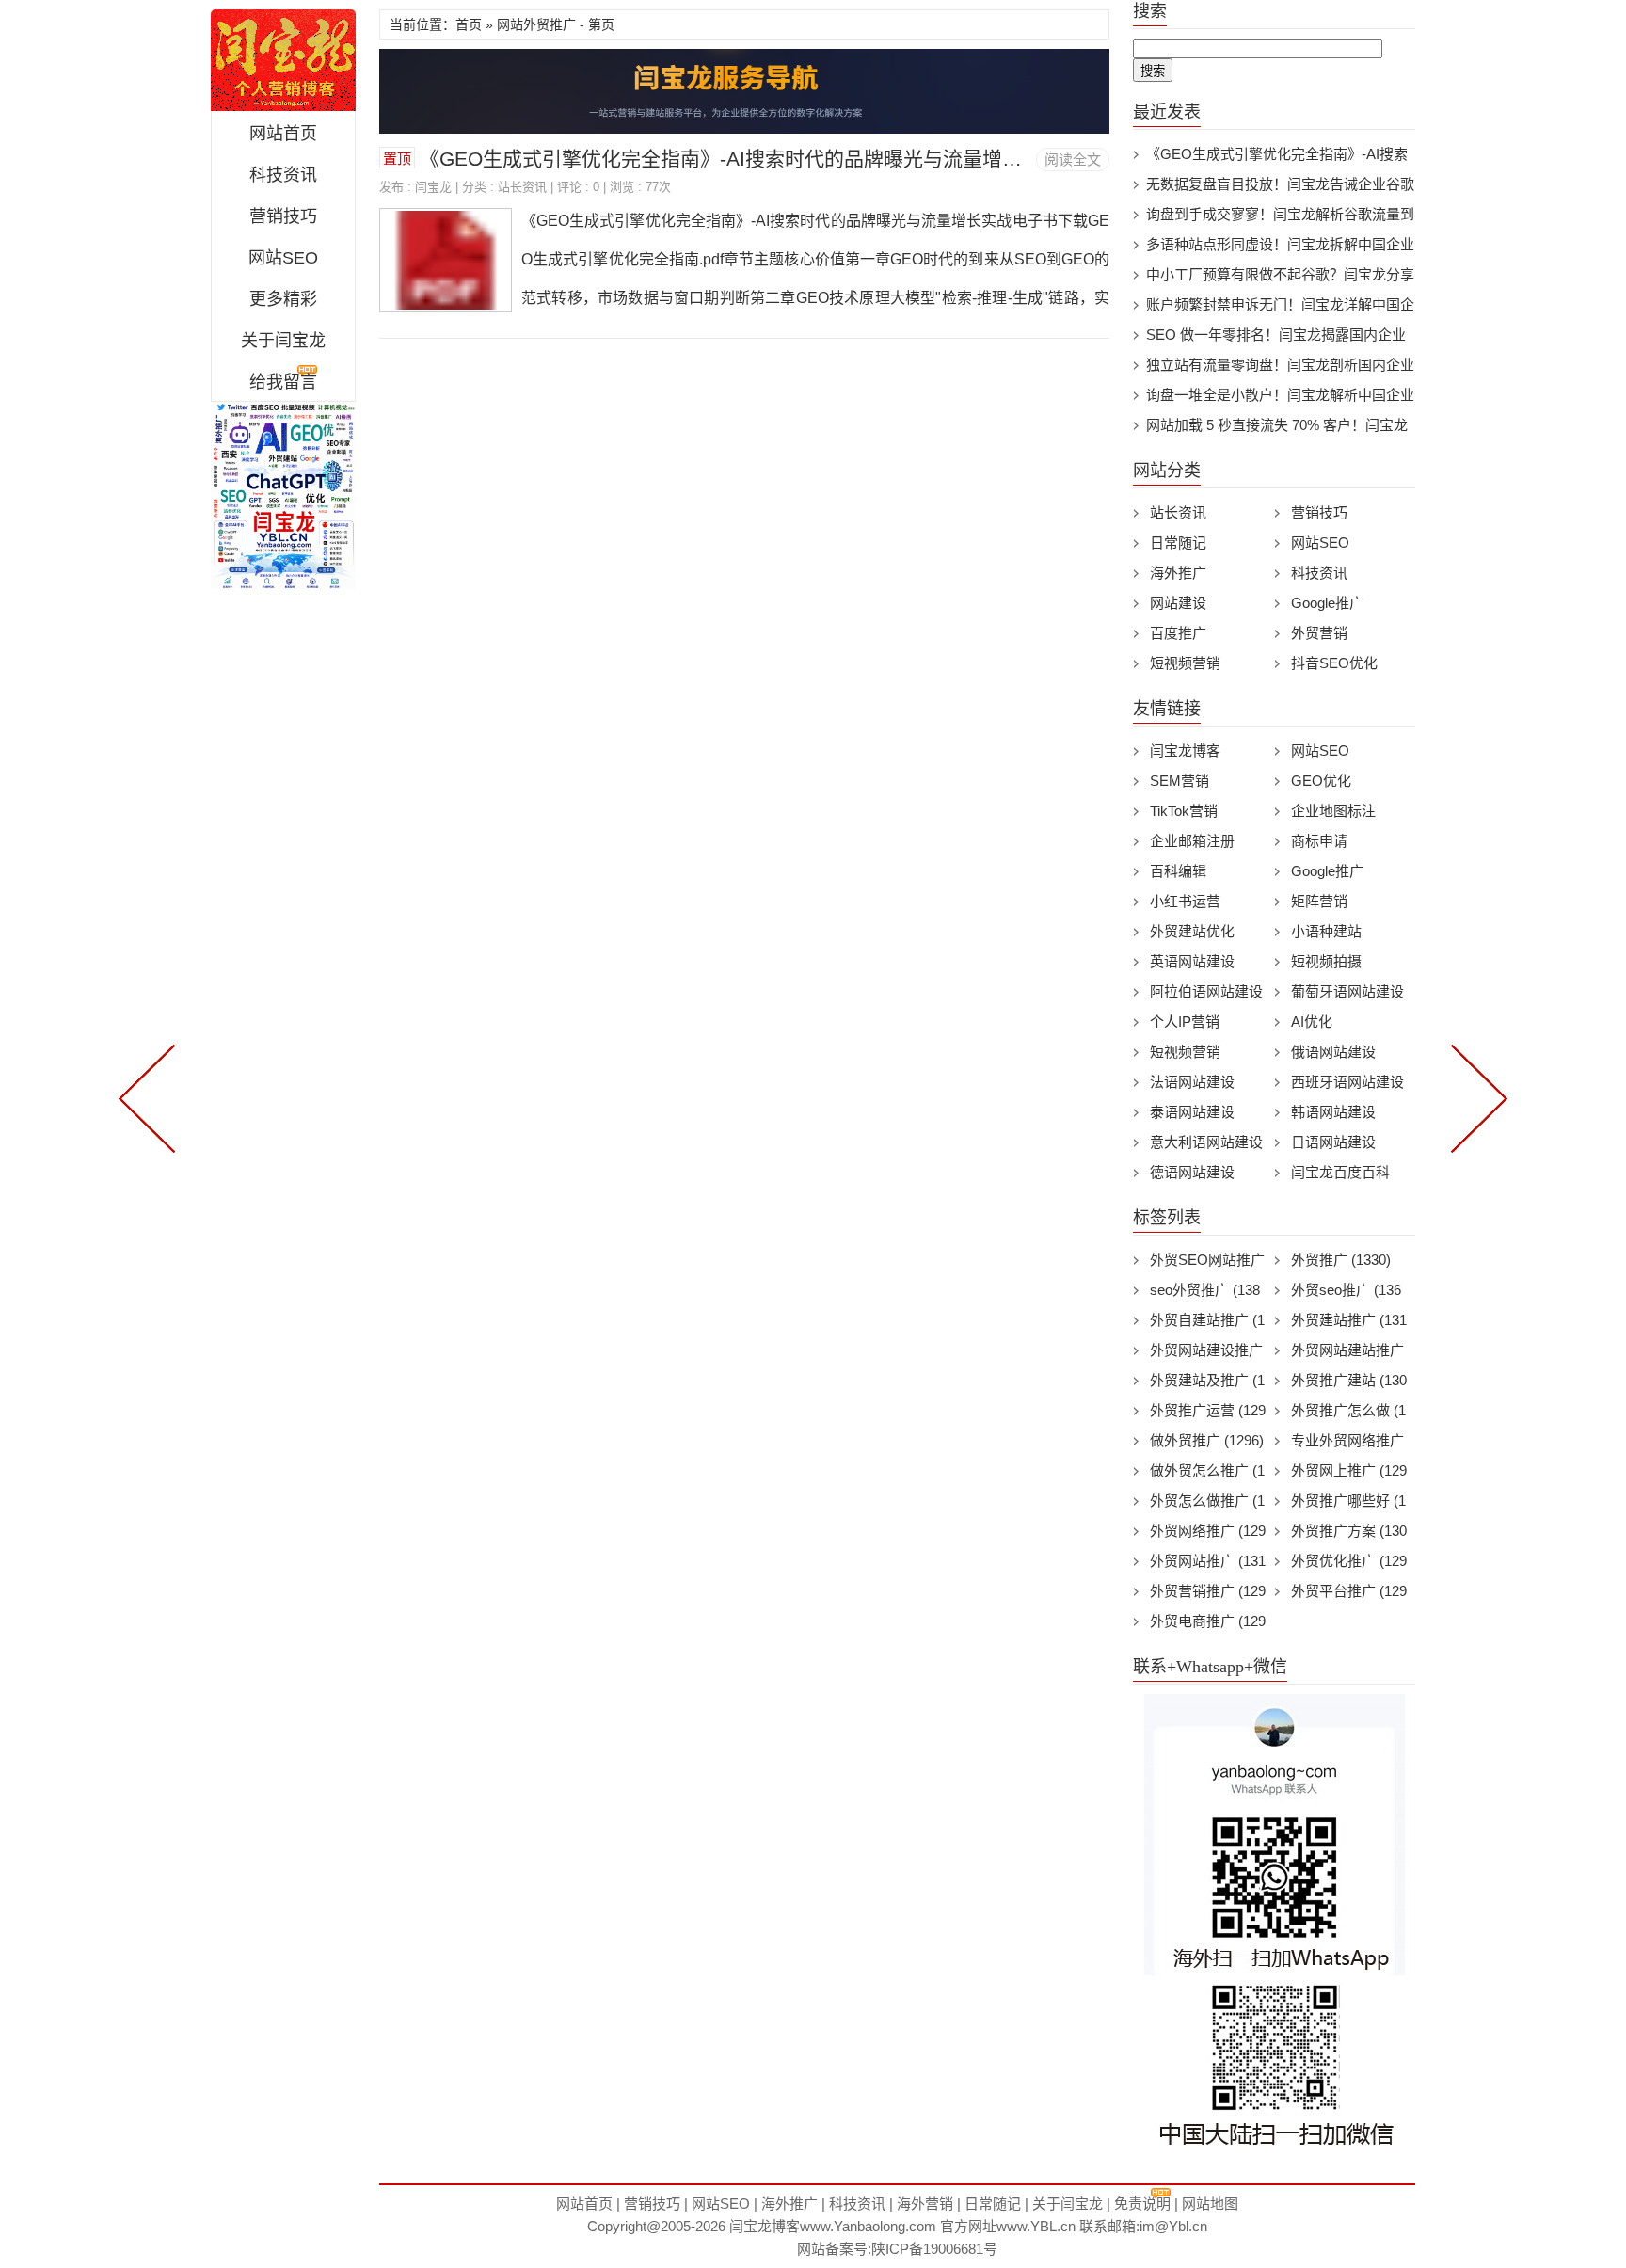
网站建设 (1178, 603)
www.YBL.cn (1036, 2226)
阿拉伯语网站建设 (1206, 991)
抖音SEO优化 (1334, 663)
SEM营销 (1180, 781)
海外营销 (925, 2204)
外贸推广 (1341, 1260)
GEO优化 (1321, 781)
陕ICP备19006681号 (934, 2249)
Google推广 (1327, 603)
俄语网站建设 (1333, 1052)
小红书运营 (1185, 901)
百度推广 (1178, 633)
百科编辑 (1178, 871)
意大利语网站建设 (1206, 1142)
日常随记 (1178, 543)
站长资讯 (522, 187)
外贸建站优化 (1192, 931)
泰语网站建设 (1192, 1112)
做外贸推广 (1207, 1440)
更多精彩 (283, 299)
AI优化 (1312, 1022)
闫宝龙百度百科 (1340, 1172)
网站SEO (283, 258)
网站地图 (1210, 2204)
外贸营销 (1319, 633)
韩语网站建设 (1333, 1112)
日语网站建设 (1333, 1142)
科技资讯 (283, 175)
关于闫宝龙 (283, 341)
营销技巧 (283, 216)
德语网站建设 (1192, 1172)
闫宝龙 (283, 60)
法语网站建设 (1192, 1082)
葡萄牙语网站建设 (1347, 991)
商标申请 (1319, 841)
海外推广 (1178, 573)
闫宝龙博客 (1185, 751)
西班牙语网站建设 (1347, 1082)
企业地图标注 (1333, 811)
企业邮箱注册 (1192, 841)
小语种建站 (1326, 931)
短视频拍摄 (1326, 961)
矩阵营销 (1319, 901)
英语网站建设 (1192, 961)
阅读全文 (1073, 160)
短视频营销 (1185, 663)
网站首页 (283, 134)
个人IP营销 (1185, 1022)
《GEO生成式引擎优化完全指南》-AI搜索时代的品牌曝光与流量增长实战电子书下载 (790, 159)
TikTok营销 (1184, 811)
